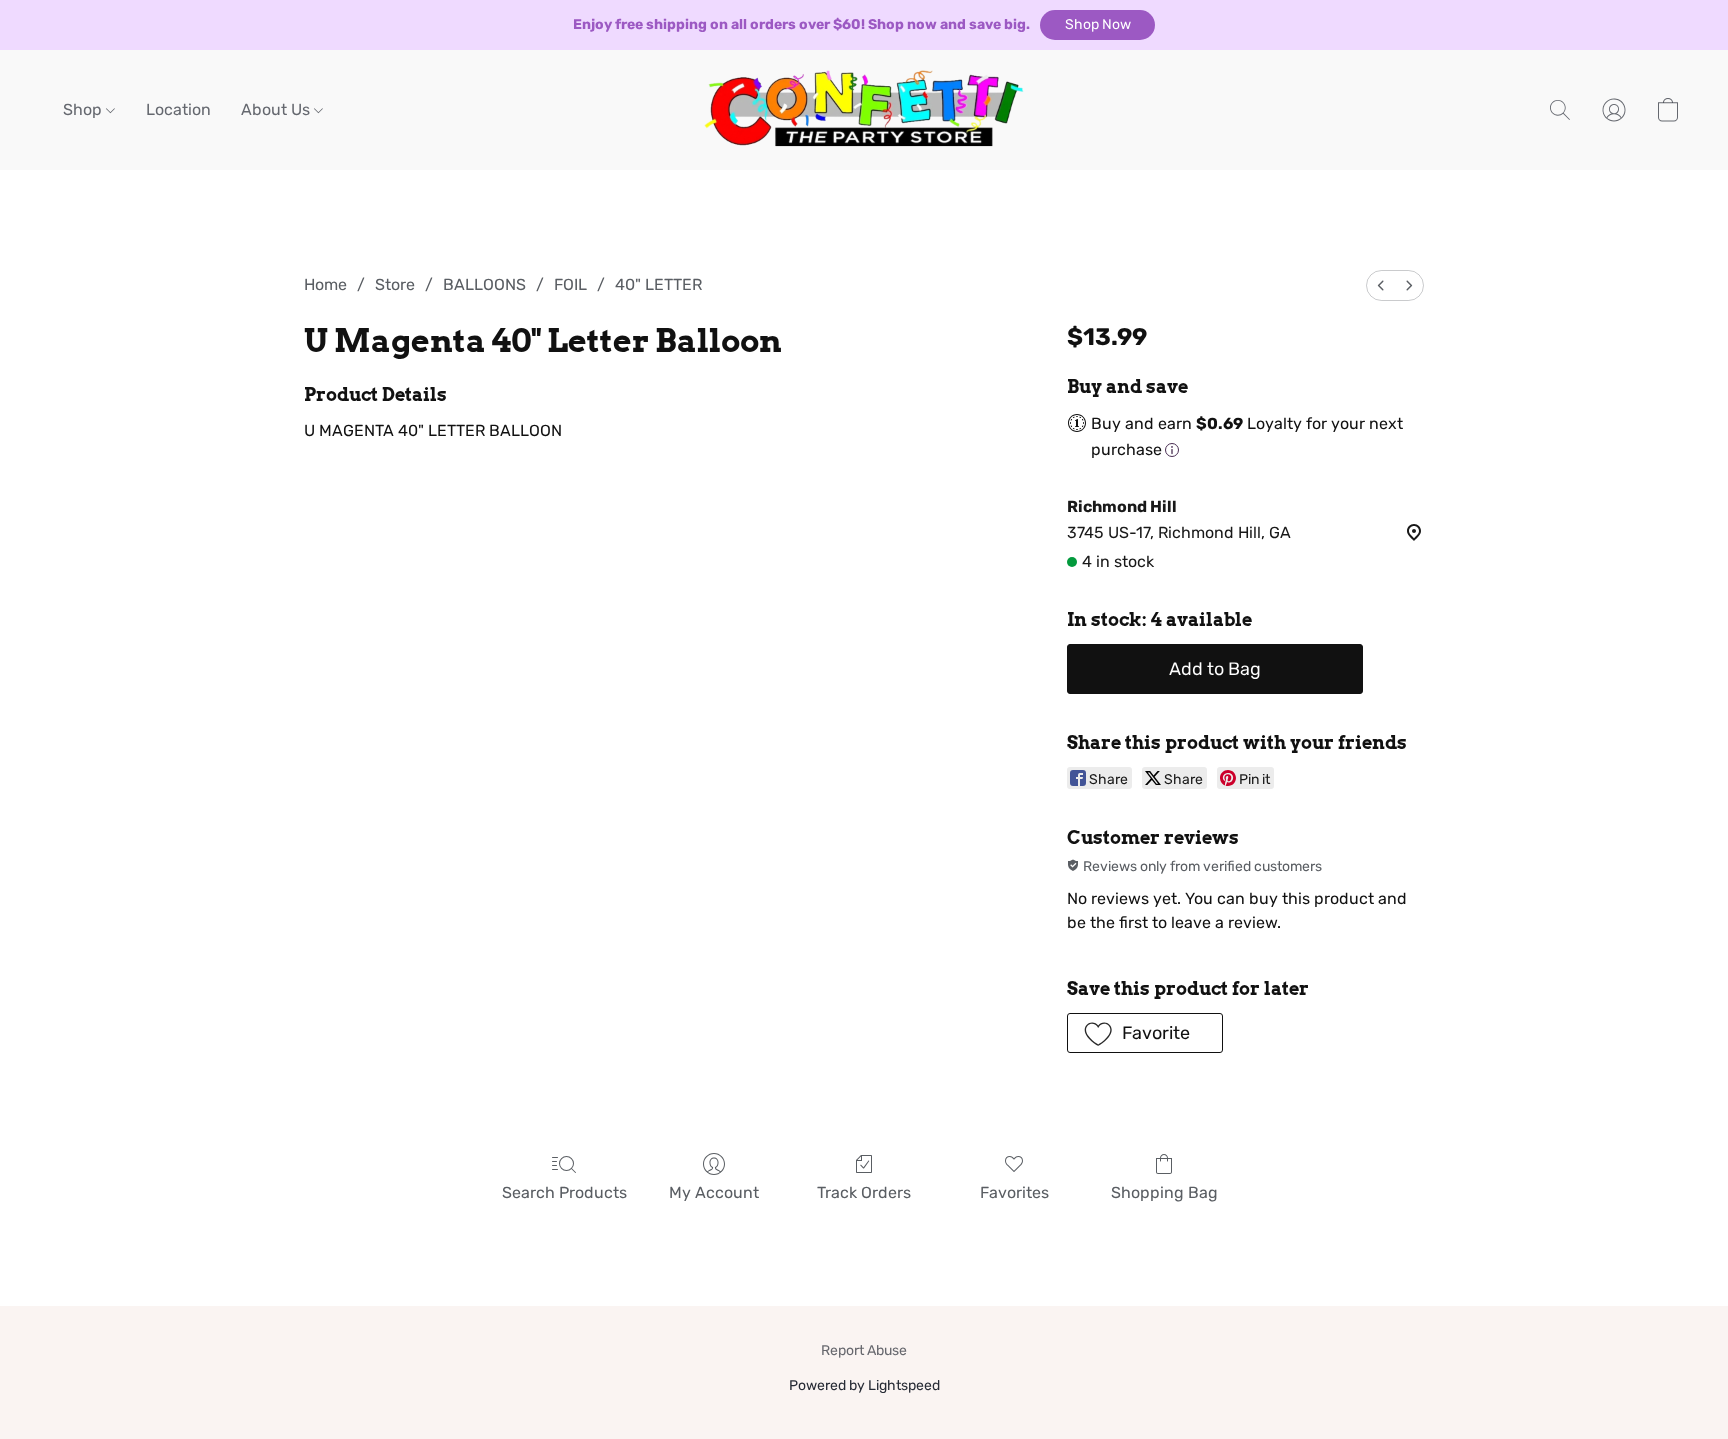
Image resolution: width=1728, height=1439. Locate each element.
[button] (1097, 25)
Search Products (564, 1192)
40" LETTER (658, 284)
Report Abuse (864, 1350)
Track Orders (864, 1192)
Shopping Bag (1164, 1192)
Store (395, 284)
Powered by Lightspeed (864, 1385)
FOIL (570, 284)
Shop (84, 109)
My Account (714, 1192)
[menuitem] (1381, 285)
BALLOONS (484, 284)
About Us (277, 109)
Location (178, 109)
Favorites (1014, 1192)
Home (325, 284)
